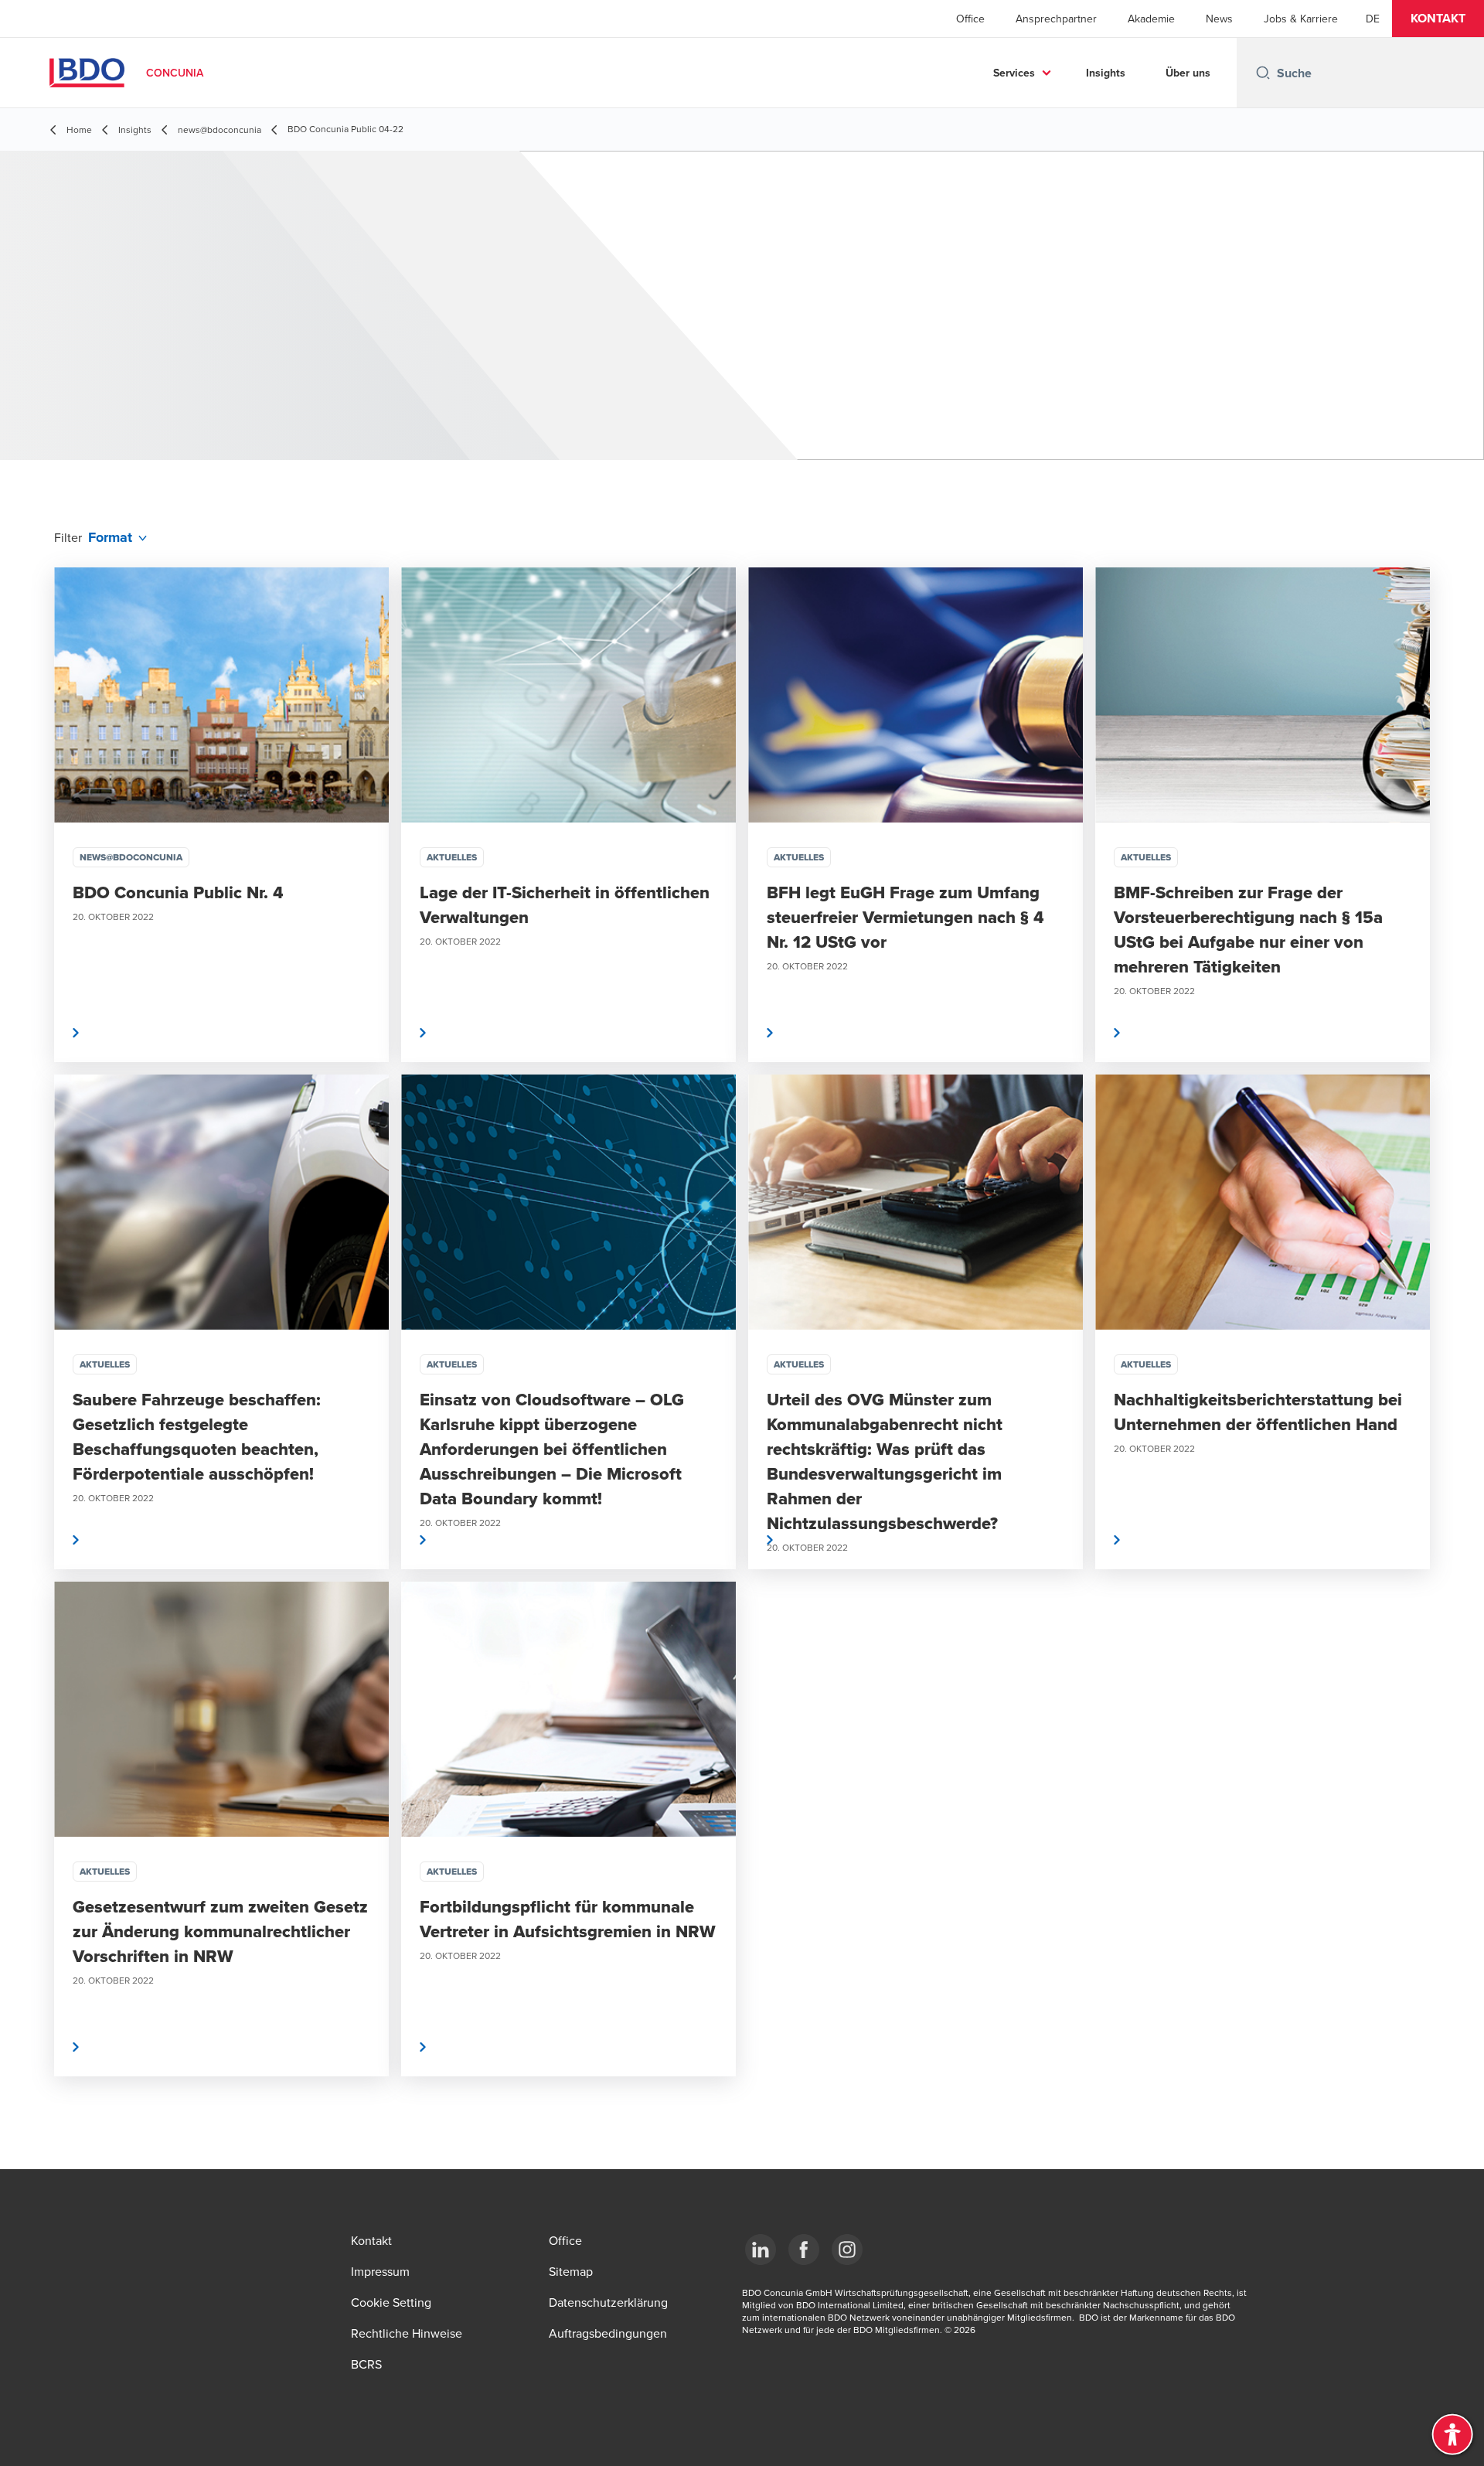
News (1219, 19)
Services (1014, 73)
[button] (1438, 19)
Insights (1106, 73)
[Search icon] (1263, 73)
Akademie (1151, 19)
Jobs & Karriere (1301, 19)
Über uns (1188, 73)
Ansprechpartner (1056, 19)
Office (970, 19)
